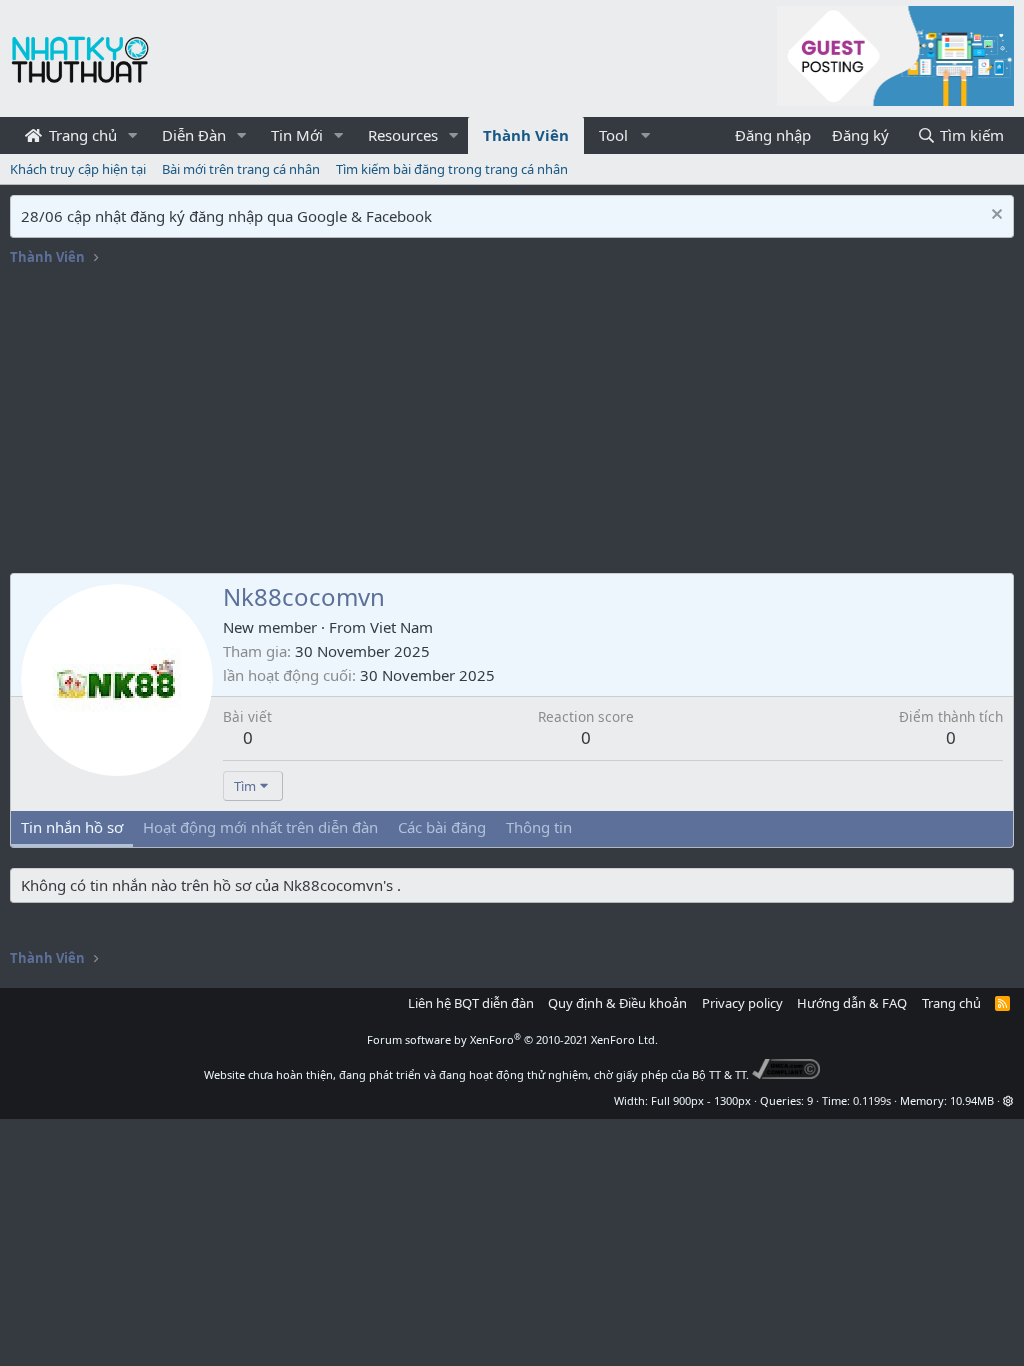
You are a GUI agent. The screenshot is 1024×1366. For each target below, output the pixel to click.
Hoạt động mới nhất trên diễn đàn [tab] (260, 827)
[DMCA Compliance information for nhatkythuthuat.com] (786, 1074)
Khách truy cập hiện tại (78, 169)
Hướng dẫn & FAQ (852, 1003)
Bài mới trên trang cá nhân (241, 169)
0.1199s (872, 1100)
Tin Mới (297, 135)
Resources (403, 135)
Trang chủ (81, 135)
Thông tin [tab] (539, 827)
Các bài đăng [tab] (442, 827)
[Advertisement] (512, 423)
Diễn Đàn (194, 135)
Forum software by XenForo (512, 1039)
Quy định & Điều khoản (617, 1003)
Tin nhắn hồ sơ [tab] (72, 827)
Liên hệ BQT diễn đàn (471, 1003)
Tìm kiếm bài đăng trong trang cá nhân (452, 169)
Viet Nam (401, 627)
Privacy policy (742, 1003)
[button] (133, 135)
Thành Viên (526, 135)
